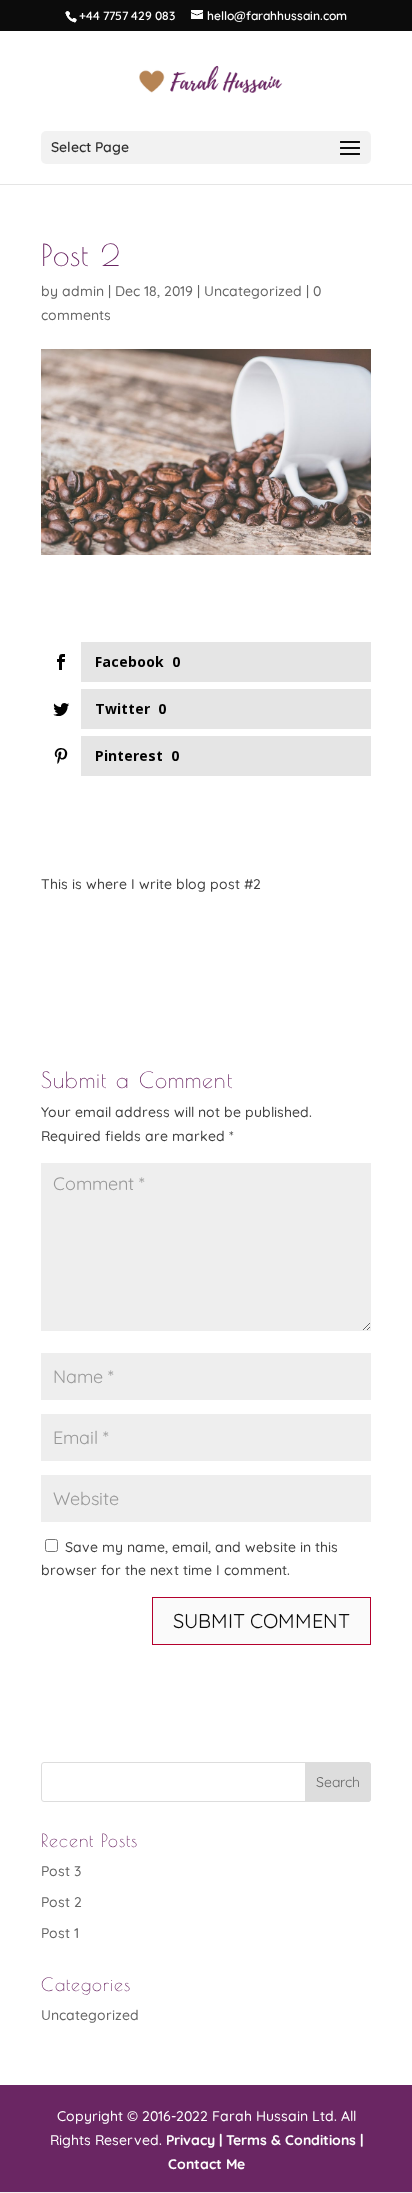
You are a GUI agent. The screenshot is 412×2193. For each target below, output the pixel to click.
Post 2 (61, 1902)
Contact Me (206, 2164)
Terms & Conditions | (294, 2140)
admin (83, 291)
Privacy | (194, 2140)
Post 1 (60, 1933)
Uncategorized (253, 291)
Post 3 (61, 1871)
